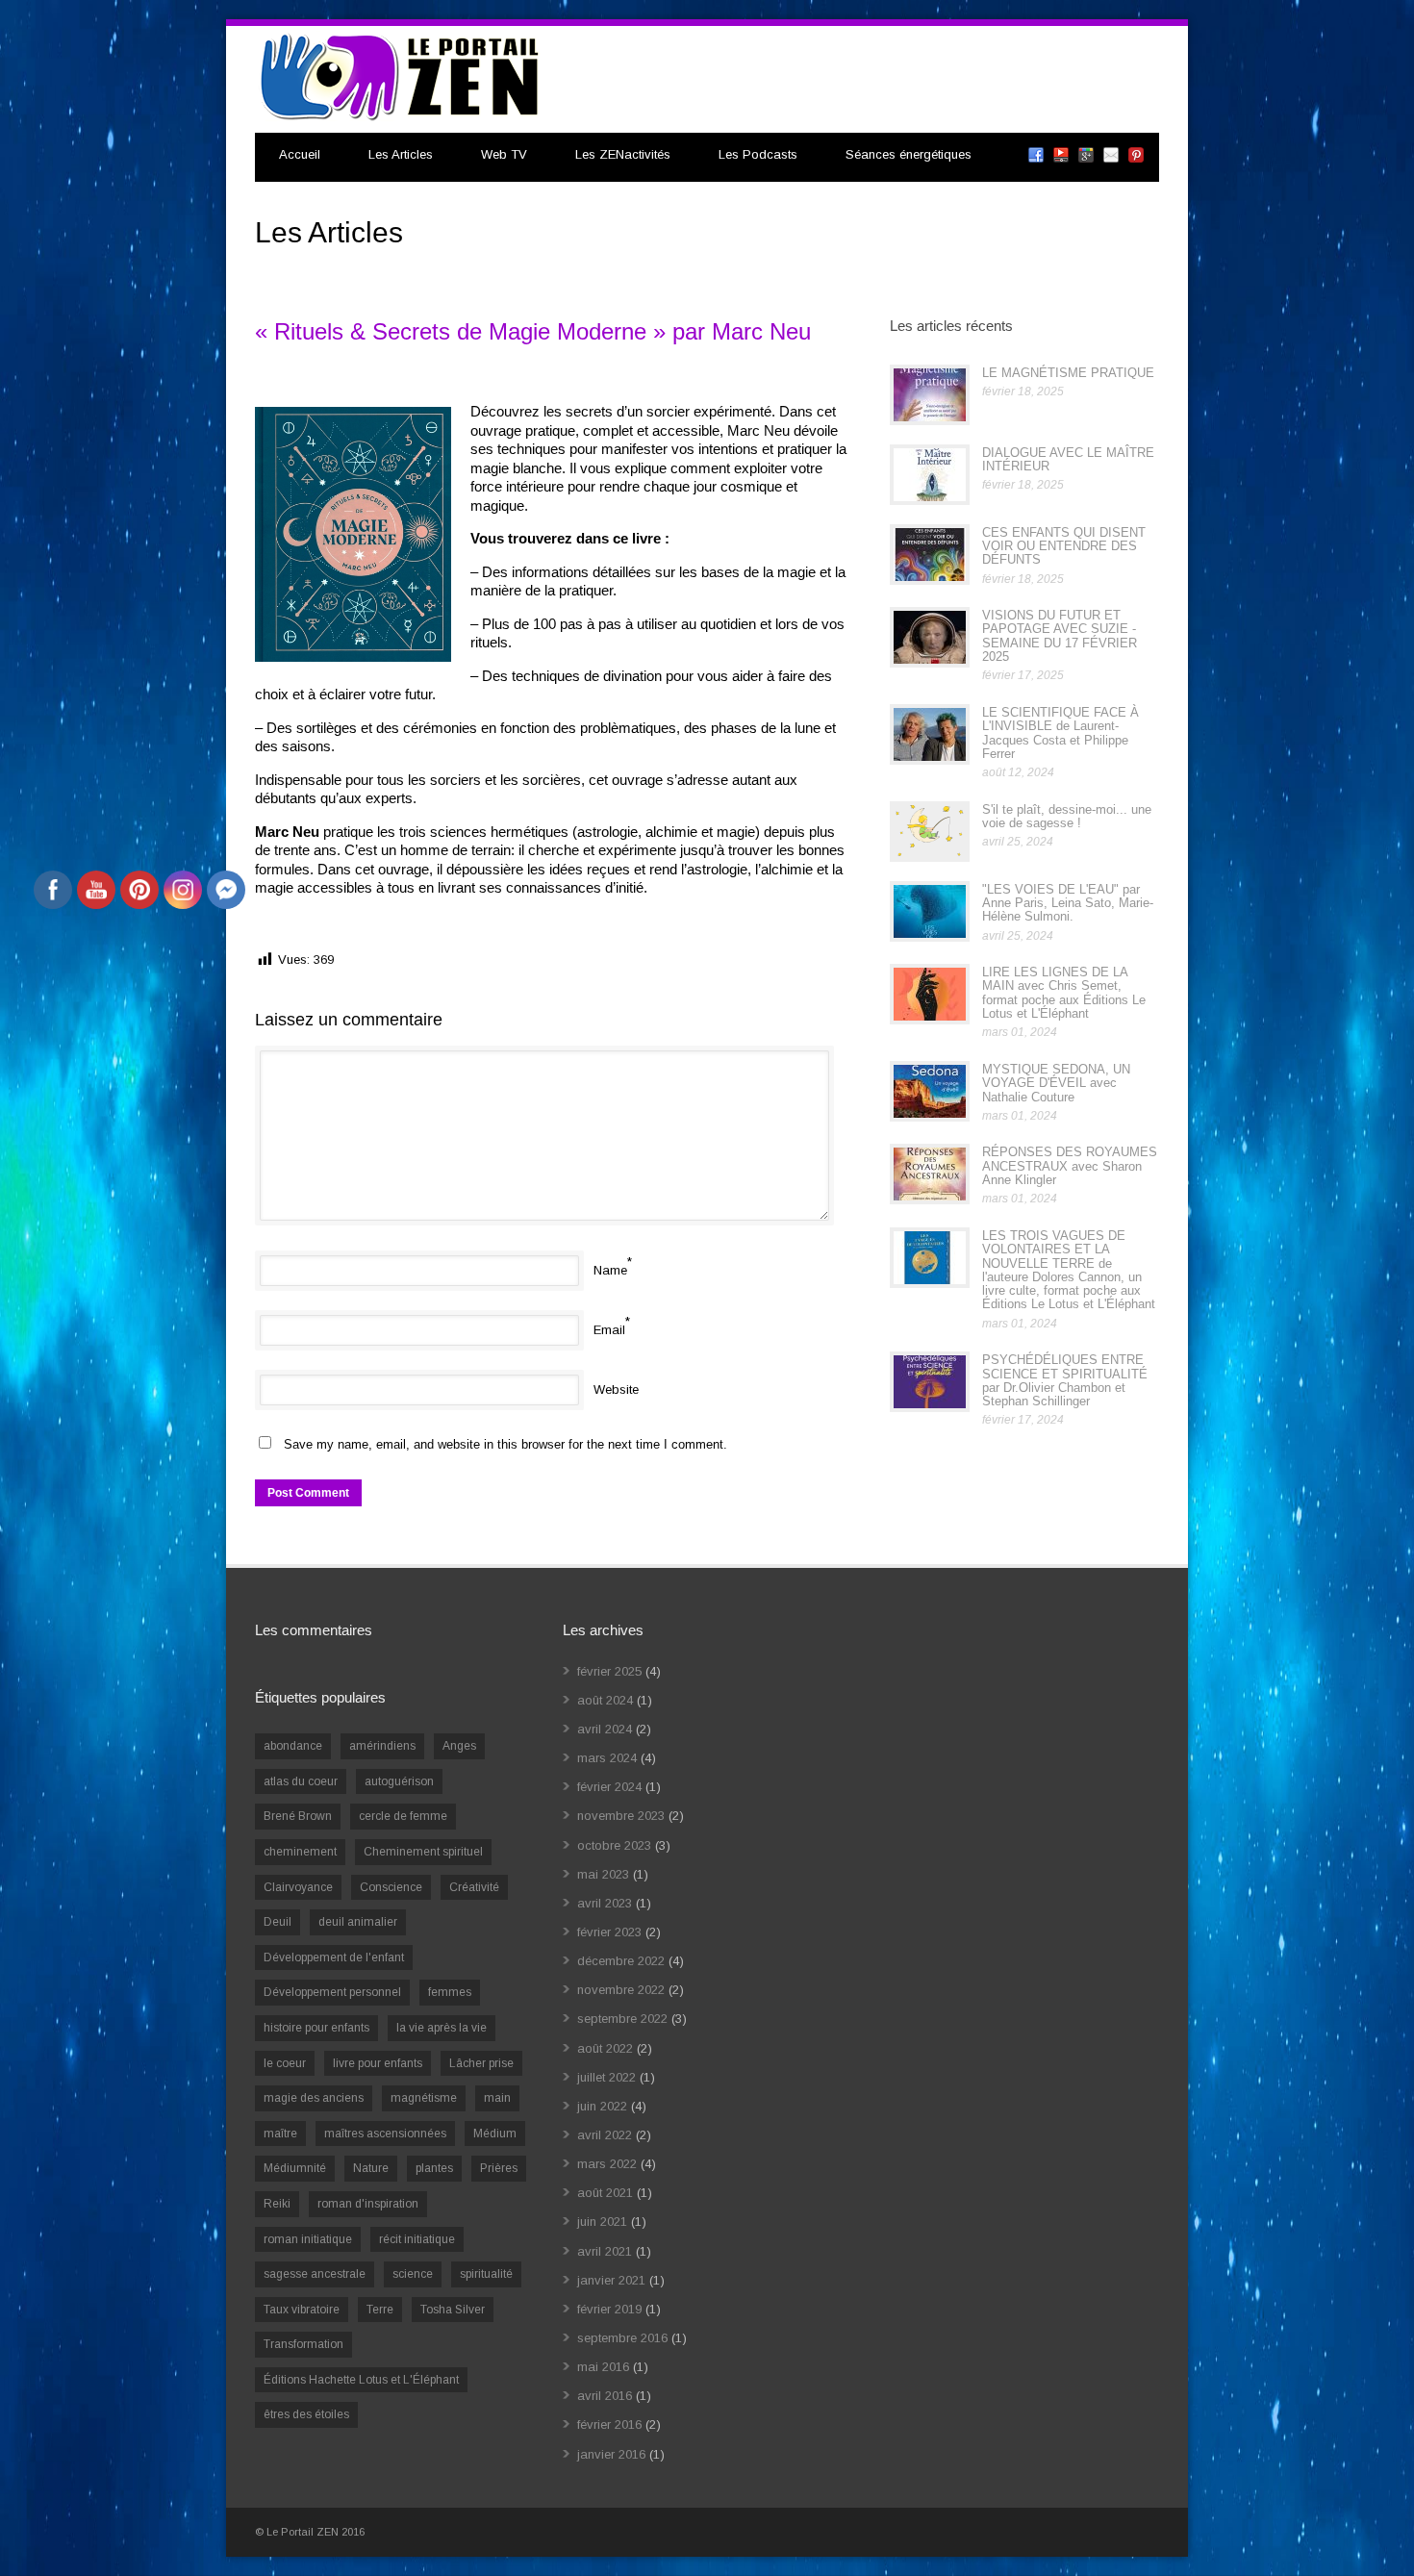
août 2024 (605, 1700)
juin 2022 (602, 2106)
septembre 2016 (622, 2338)
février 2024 (609, 1787)
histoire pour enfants (316, 2028)
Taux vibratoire (302, 2310)
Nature (371, 2168)
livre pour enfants (378, 2063)
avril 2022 (605, 2135)
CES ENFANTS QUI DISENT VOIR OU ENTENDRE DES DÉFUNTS (1064, 546)
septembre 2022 (622, 2019)
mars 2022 (607, 2164)
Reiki (277, 2204)
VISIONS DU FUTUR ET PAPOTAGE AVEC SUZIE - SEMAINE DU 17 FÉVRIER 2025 (1060, 636)
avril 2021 (605, 2251)
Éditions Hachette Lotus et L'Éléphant (361, 2380)
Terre (380, 2310)
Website (616, 1389)
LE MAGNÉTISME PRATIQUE (1068, 373)
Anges (459, 1746)
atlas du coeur (301, 1781)
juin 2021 (602, 2222)
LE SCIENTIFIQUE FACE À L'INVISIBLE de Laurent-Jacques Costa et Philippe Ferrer (1060, 733)
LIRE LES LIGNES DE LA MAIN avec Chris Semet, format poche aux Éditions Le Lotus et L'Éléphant (1064, 993)
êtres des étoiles (306, 2414)
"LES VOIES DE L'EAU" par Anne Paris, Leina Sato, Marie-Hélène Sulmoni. (1068, 903)
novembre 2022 (621, 1990)
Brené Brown (298, 1816)
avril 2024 (605, 1729)
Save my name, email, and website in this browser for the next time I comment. (505, 1444)
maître (280, 2134)
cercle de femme (403, 1816)
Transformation (303, 2344)
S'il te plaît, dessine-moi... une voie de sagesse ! (1067, 816)
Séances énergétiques (909, 154)
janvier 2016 (611, 2454)
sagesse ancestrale (315, 2274)
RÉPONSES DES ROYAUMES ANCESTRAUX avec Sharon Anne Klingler (1070, 1166)
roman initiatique (308, 2239)
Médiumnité (295, 2168)
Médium (495, 2134)
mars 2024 (607, 1758)
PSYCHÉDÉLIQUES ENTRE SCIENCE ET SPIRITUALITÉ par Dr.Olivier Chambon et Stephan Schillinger (1065, 1380)
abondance (293, 1746)
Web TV (504, 154)
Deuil (278, 1922)
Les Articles (401, 154)
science (413, 2274)
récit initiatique (417, 2239)
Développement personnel (332, 1992)
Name (610, 1270)
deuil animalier (358, 1922)
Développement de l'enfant (334, 1957)
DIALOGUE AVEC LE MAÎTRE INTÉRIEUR (1068, 459)
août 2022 (605, 2048)
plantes (434, 2168)
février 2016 (609, 2424)
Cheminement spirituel (423, 1852)
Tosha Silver (453, 2310)
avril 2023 (605, 1903)
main (497, 2098)
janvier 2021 (611, 2280)
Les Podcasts (758, 154)
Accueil (300, 154)
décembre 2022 (621, 1961)
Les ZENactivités (623, 154)
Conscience (391, 1887)
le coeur (285, 2063)
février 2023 (609, 1932)
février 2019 (609, 2309)
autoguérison (399, 1781)
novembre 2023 (621, 1816)
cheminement (300, 1852)
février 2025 (609, 1671)
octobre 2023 (614, 1845)
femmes (450, 1992)
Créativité (474, 1887)
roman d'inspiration (368, 2204)
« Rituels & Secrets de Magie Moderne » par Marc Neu (533, 331)
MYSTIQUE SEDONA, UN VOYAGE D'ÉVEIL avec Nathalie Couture (1056, 1083)
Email (609, 1330)
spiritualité (486, 2274)
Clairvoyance (298, 1887)
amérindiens (382, 1746)
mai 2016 (603, 2367)
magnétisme (424, 2098)
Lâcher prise (481, 2063)
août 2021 (605, 2193)
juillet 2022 (606, 2077)
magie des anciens (314, 2098)
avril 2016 (605, 2396)
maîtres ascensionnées (385, 2134)
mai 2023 (603, 1874)
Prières (499, 2168)
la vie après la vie (442, 2028)
